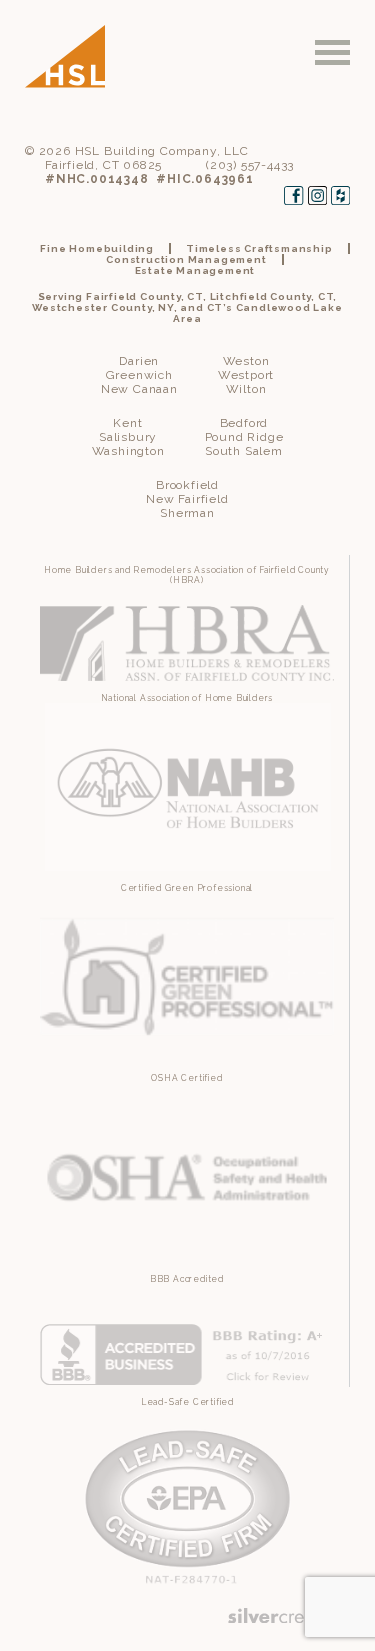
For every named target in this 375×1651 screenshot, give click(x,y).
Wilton (246, 389)
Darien (139, 361)
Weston (246, 361)
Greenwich (139, 375)
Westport (246, 375)
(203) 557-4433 (250, 165)
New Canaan (139, 389)
